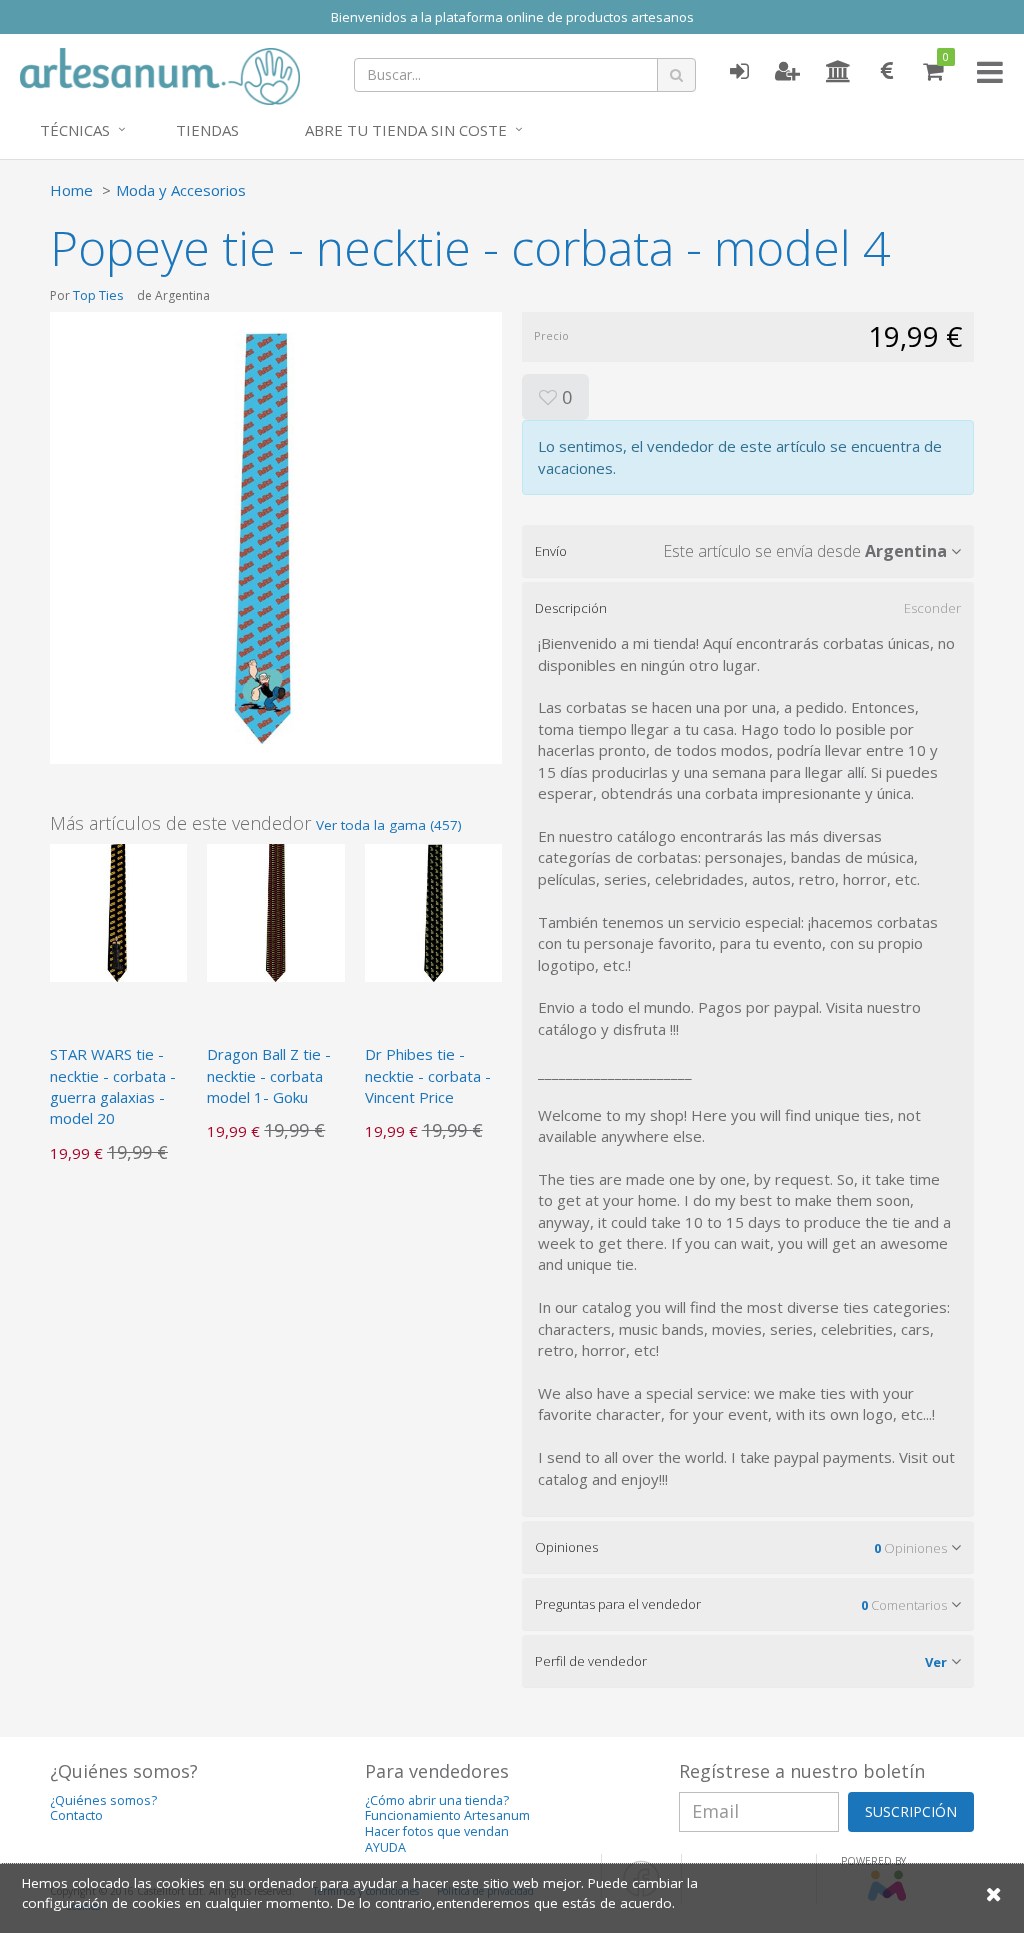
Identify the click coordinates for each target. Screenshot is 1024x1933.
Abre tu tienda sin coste (406, 130)
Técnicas (75, 130)
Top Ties (98, 295)
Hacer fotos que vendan (437, 1831)
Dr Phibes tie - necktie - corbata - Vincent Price (428, 1075)
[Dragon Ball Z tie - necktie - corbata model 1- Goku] (275, 911)
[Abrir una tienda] (838, 72)
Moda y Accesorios (181, 190)
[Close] (994, 1893)
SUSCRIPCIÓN (911, 1811)
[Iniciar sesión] (739, 72)
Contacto (76, 1815)
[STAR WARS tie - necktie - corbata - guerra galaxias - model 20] (118, 911)
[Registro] (787, 72)
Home (71, 190)
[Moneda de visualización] (887, 72)
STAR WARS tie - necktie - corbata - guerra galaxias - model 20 (113, 1086)
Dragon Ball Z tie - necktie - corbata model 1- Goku (269, 1075)
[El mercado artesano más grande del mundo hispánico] (160, 74)
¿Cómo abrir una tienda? (437, 1800)
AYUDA (385, 1847)
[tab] (748, 551)
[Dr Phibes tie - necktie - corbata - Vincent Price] (433, 911)
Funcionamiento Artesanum (447, 1815)
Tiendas (207, 130)
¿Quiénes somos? (103, 1800)
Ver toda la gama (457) (389, 825)
